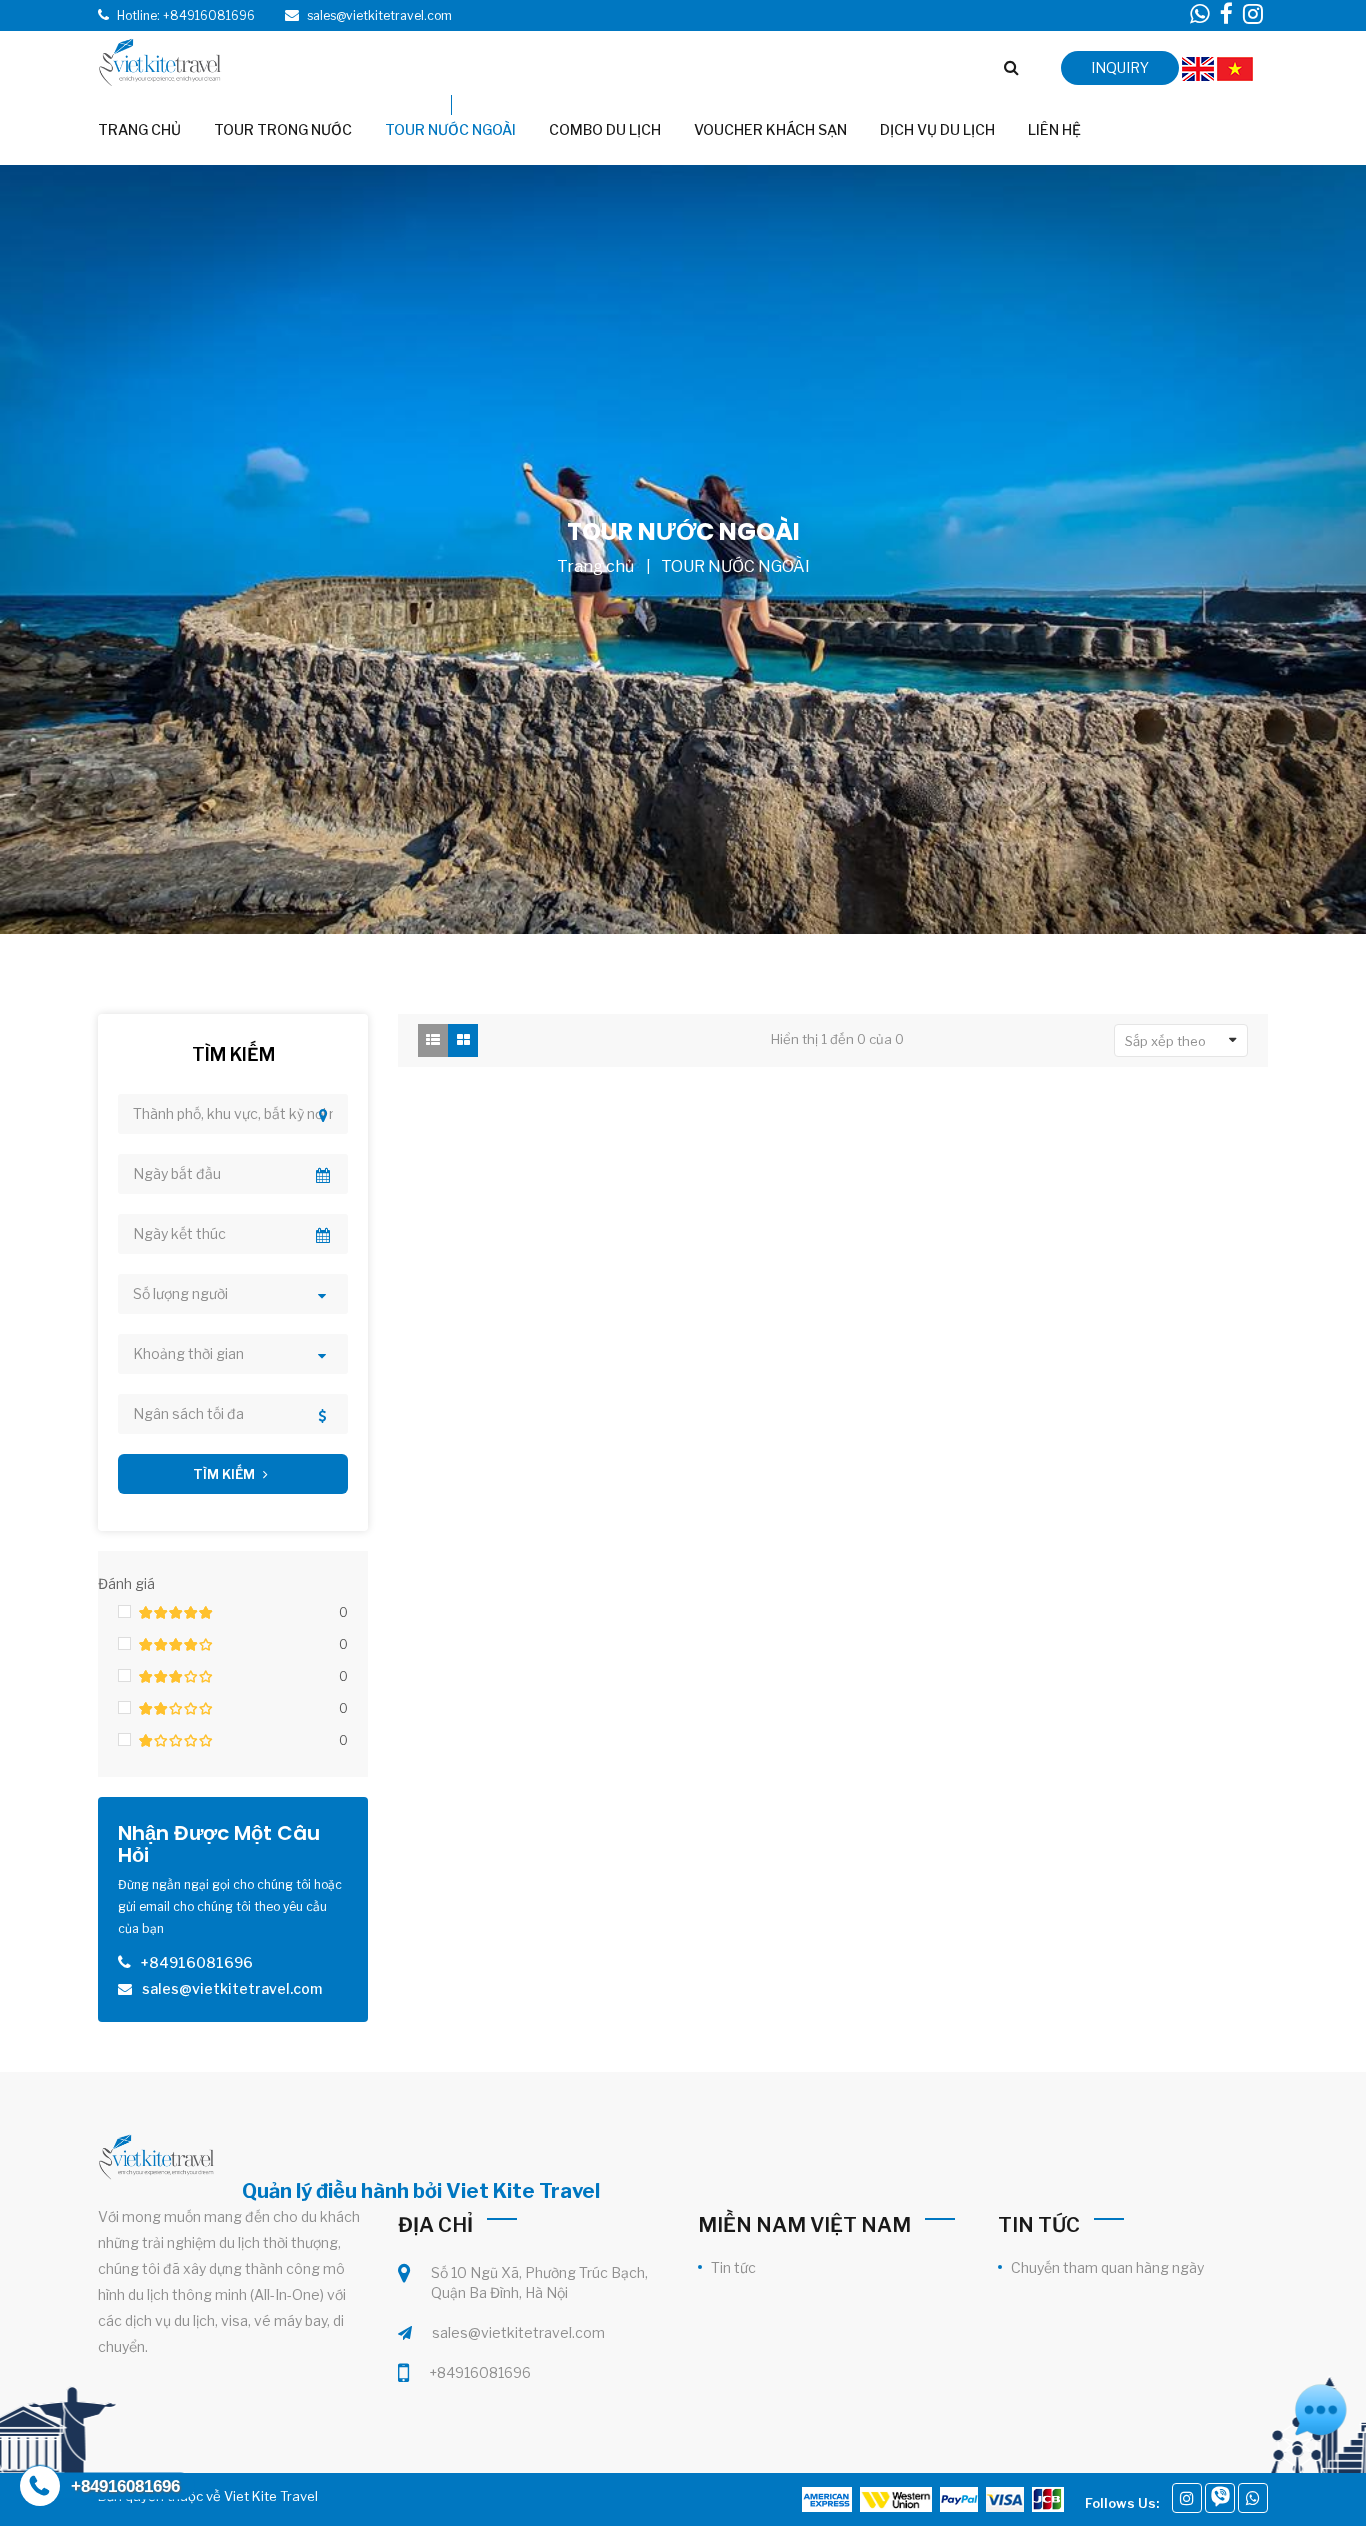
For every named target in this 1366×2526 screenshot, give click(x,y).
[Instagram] (1187, 2498)
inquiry (1120, 67)
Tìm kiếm (225, 1474)
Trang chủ (595, 566)
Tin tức (733, 2267)
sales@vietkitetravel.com (518, 2332)
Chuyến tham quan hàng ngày (1107, 2267)
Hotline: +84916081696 (186, 15)
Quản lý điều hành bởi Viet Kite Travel (421, 2191)
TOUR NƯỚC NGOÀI (735, 566)
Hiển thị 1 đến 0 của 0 (837, 1039)
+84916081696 (480, 2372)
